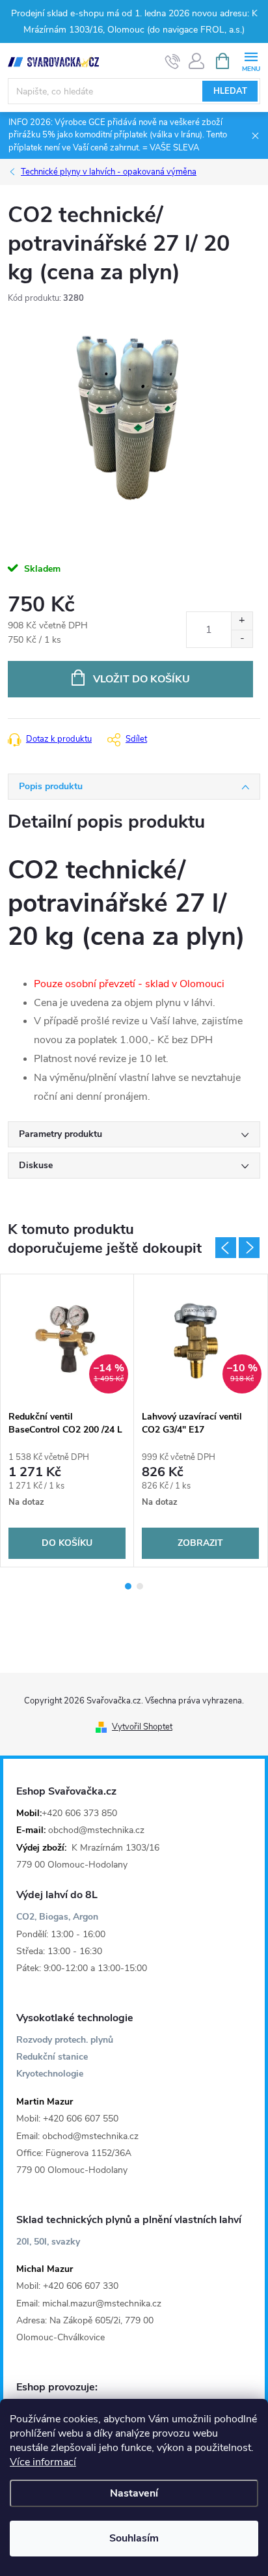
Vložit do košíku (141, 679)
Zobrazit (200, 1543)
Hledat (230, 91)
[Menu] (251, 60)
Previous (226, 1248)
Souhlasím (134, 2538)
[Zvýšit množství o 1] (242, 621)
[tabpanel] (67, 1421)
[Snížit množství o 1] (242, 638)
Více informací (43, 2462)
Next (249, 1248)
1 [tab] (128, 1586)
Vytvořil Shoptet (142, 1727)
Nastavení (134, 2493)
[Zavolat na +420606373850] (173, 61)
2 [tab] (140, 1586)
